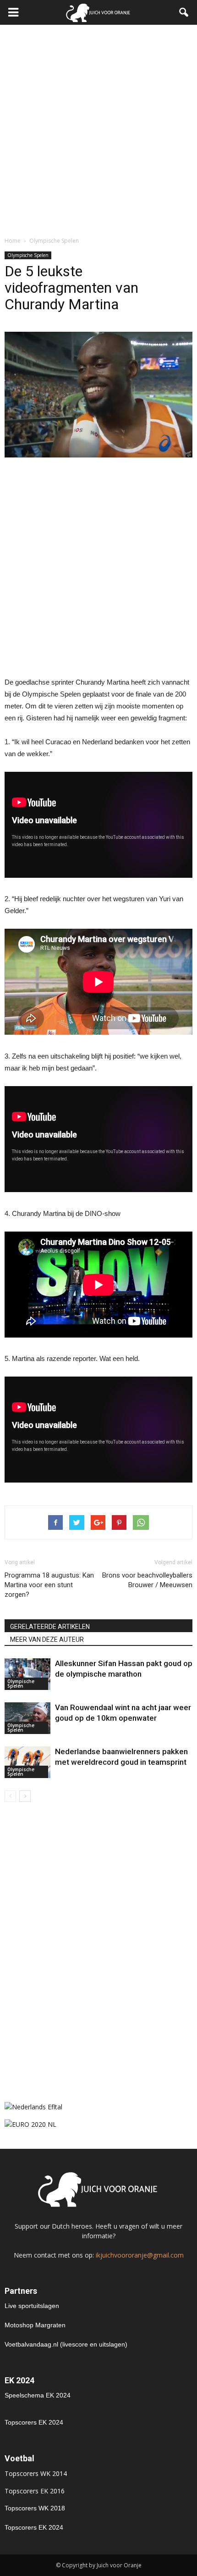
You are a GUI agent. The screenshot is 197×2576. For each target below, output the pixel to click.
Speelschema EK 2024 (38, 2395)
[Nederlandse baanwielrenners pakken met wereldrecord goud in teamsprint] (27, 1762)
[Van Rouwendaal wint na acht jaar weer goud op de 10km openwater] (27, 1718)
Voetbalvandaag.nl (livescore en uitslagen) (66, 2344)
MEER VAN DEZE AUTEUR (47, 1639)
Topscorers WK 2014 (36, 2473)
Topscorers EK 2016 (35, 2491)
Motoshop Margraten (35, 2325)
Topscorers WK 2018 (35, 2508)
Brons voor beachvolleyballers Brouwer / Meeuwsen (147, 1580)
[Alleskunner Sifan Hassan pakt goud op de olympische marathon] (27, 1674)
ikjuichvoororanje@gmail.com (140, 2255)
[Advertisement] (98, 128)
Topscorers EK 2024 (34, 2422)
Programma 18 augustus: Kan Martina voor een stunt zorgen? (49, 1585)
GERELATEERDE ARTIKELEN (50, 1627)
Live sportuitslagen (32, 2306)
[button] (184, 12)
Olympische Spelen (28, 255)
